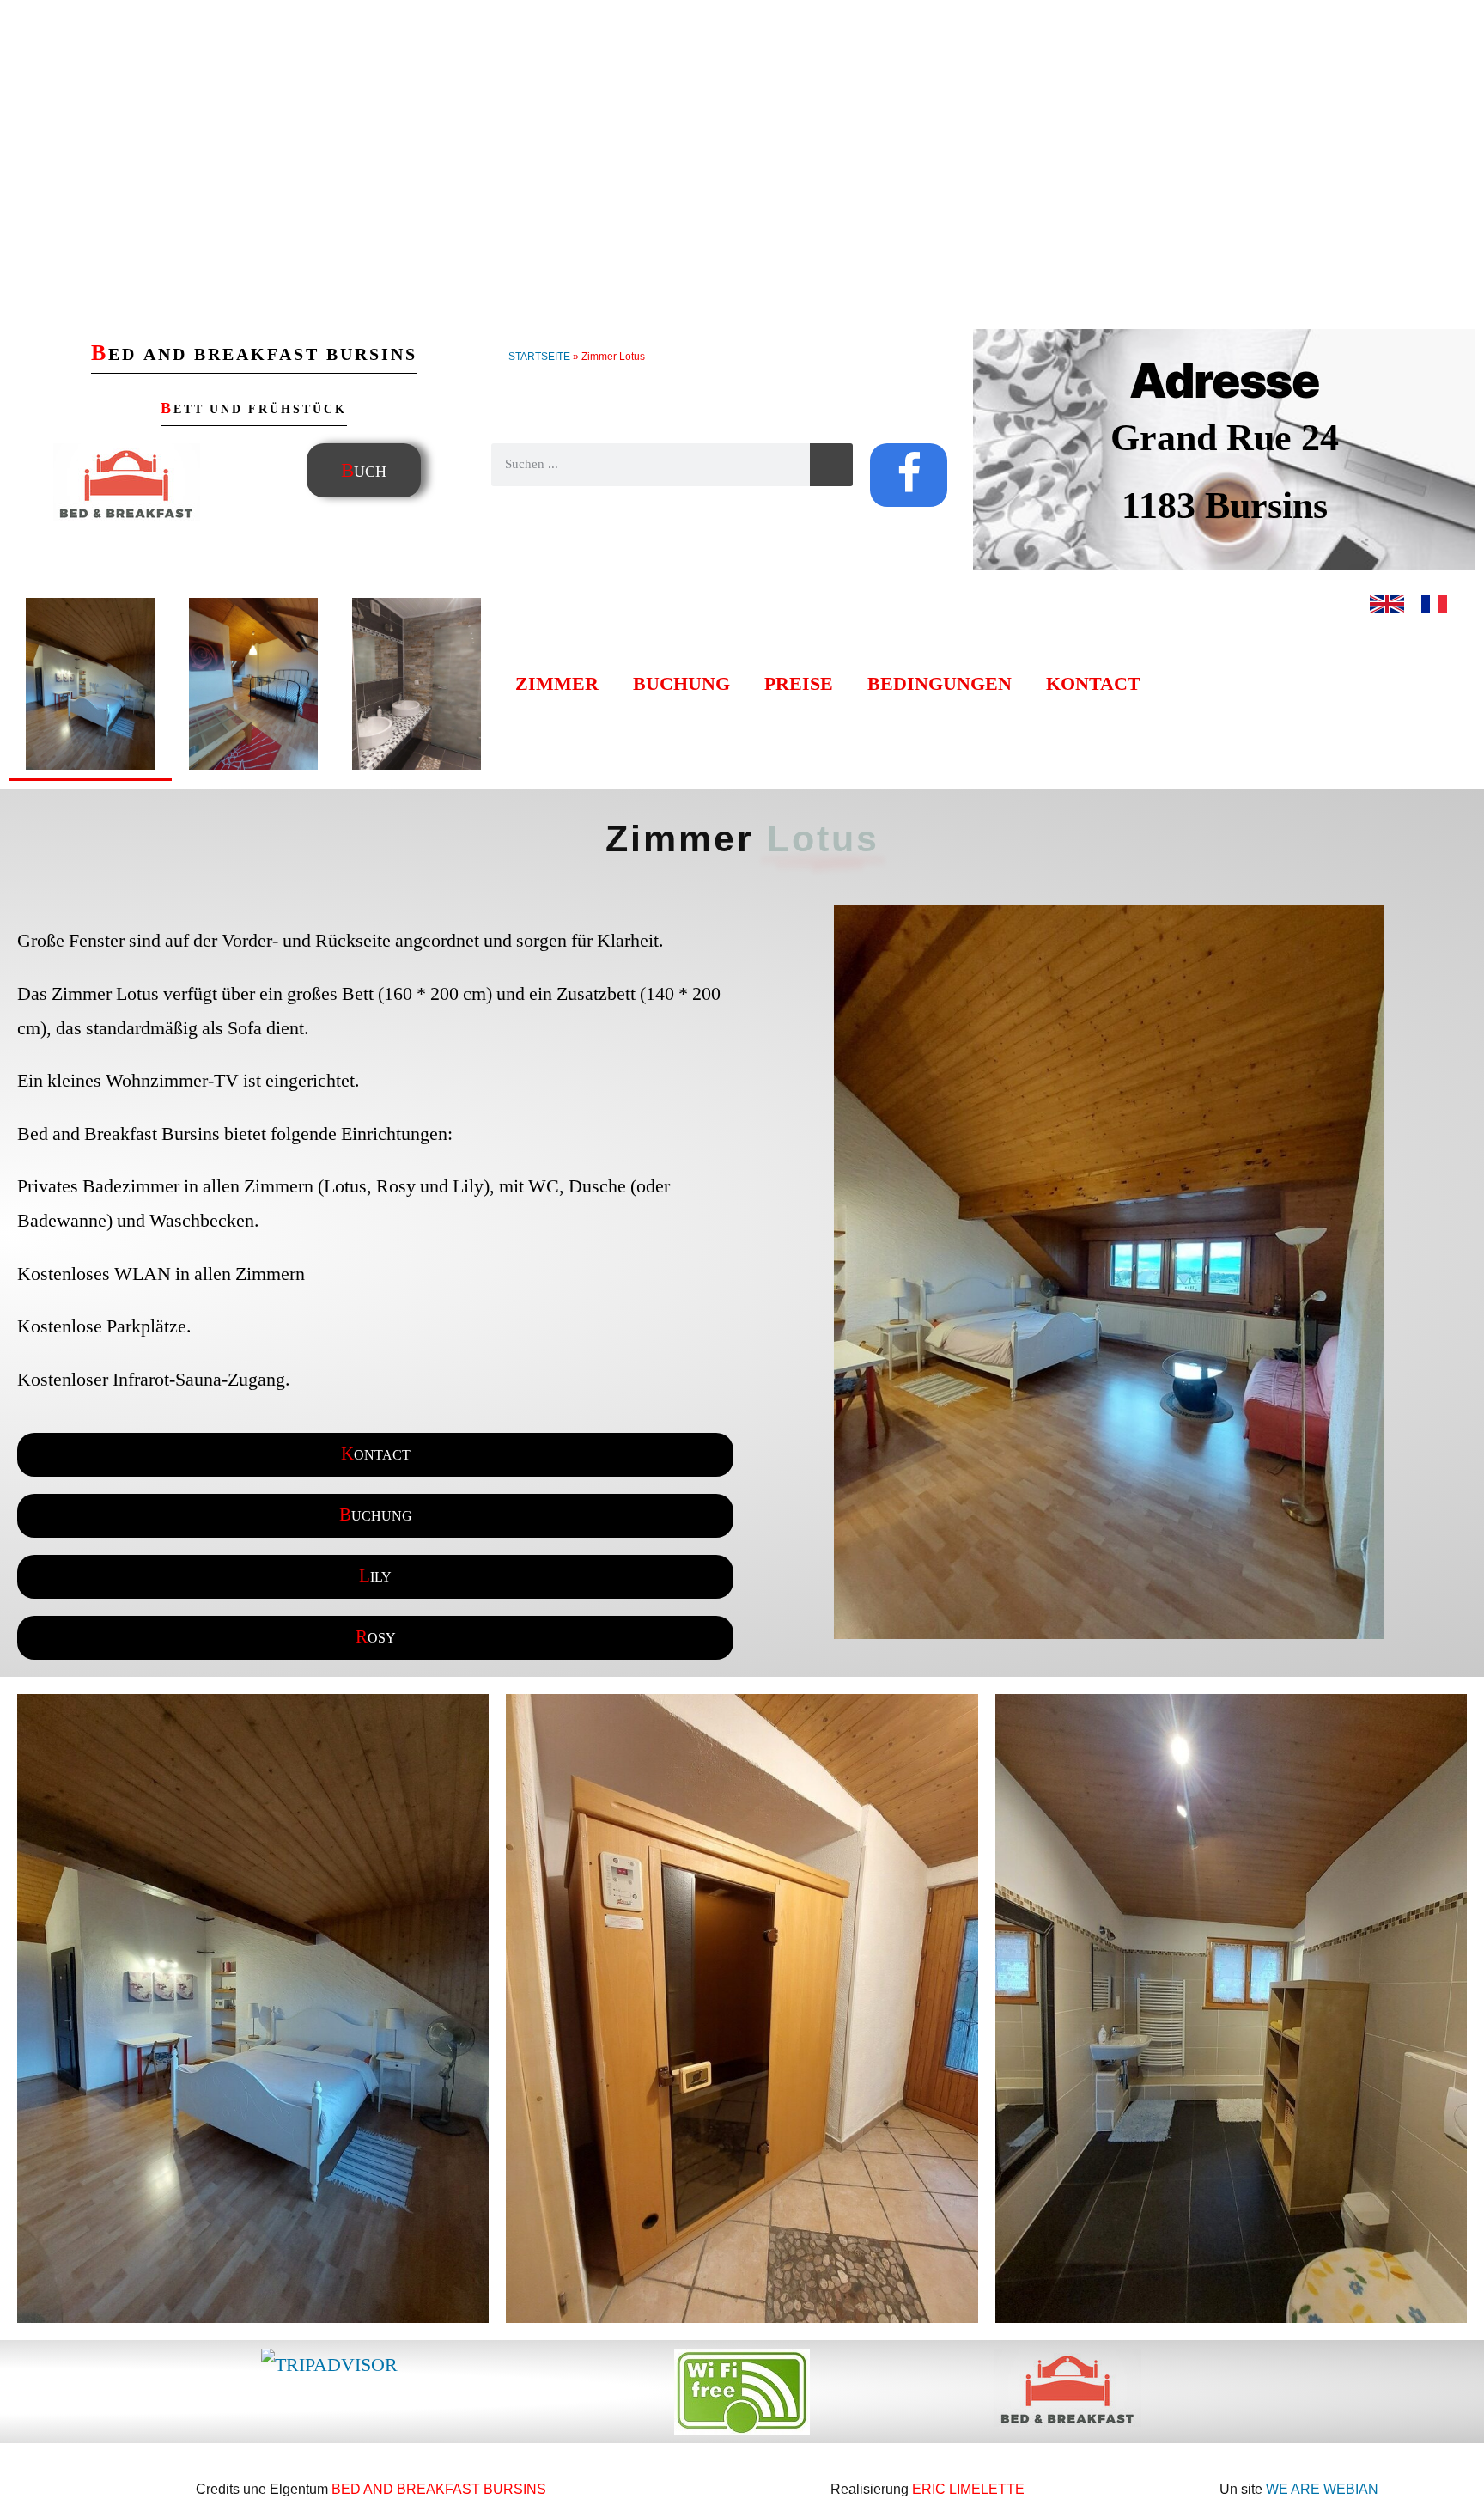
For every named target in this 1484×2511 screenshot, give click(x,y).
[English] (1387, 615)
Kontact (1093, 684)
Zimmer (557, 684)
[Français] (1434, 615)
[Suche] (831, 465)
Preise (799, 684)
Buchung (681, 684)
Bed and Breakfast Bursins (439, 2489)
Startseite (539, 357)
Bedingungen (940, 684)
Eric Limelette (968, 2489)
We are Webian (1322, 2489)
